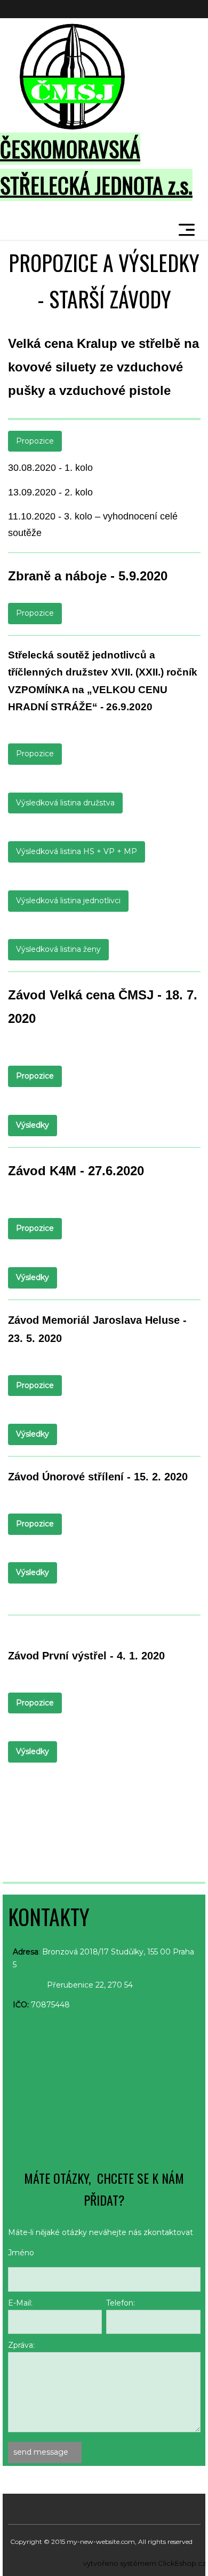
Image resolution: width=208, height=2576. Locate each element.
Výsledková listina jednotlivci (68, 901)
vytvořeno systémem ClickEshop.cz (145, 2563)
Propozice (35, 441)
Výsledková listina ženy (58, 949)
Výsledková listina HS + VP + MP (77, 851)
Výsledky (33, 1125)
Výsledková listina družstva (65, 803)
